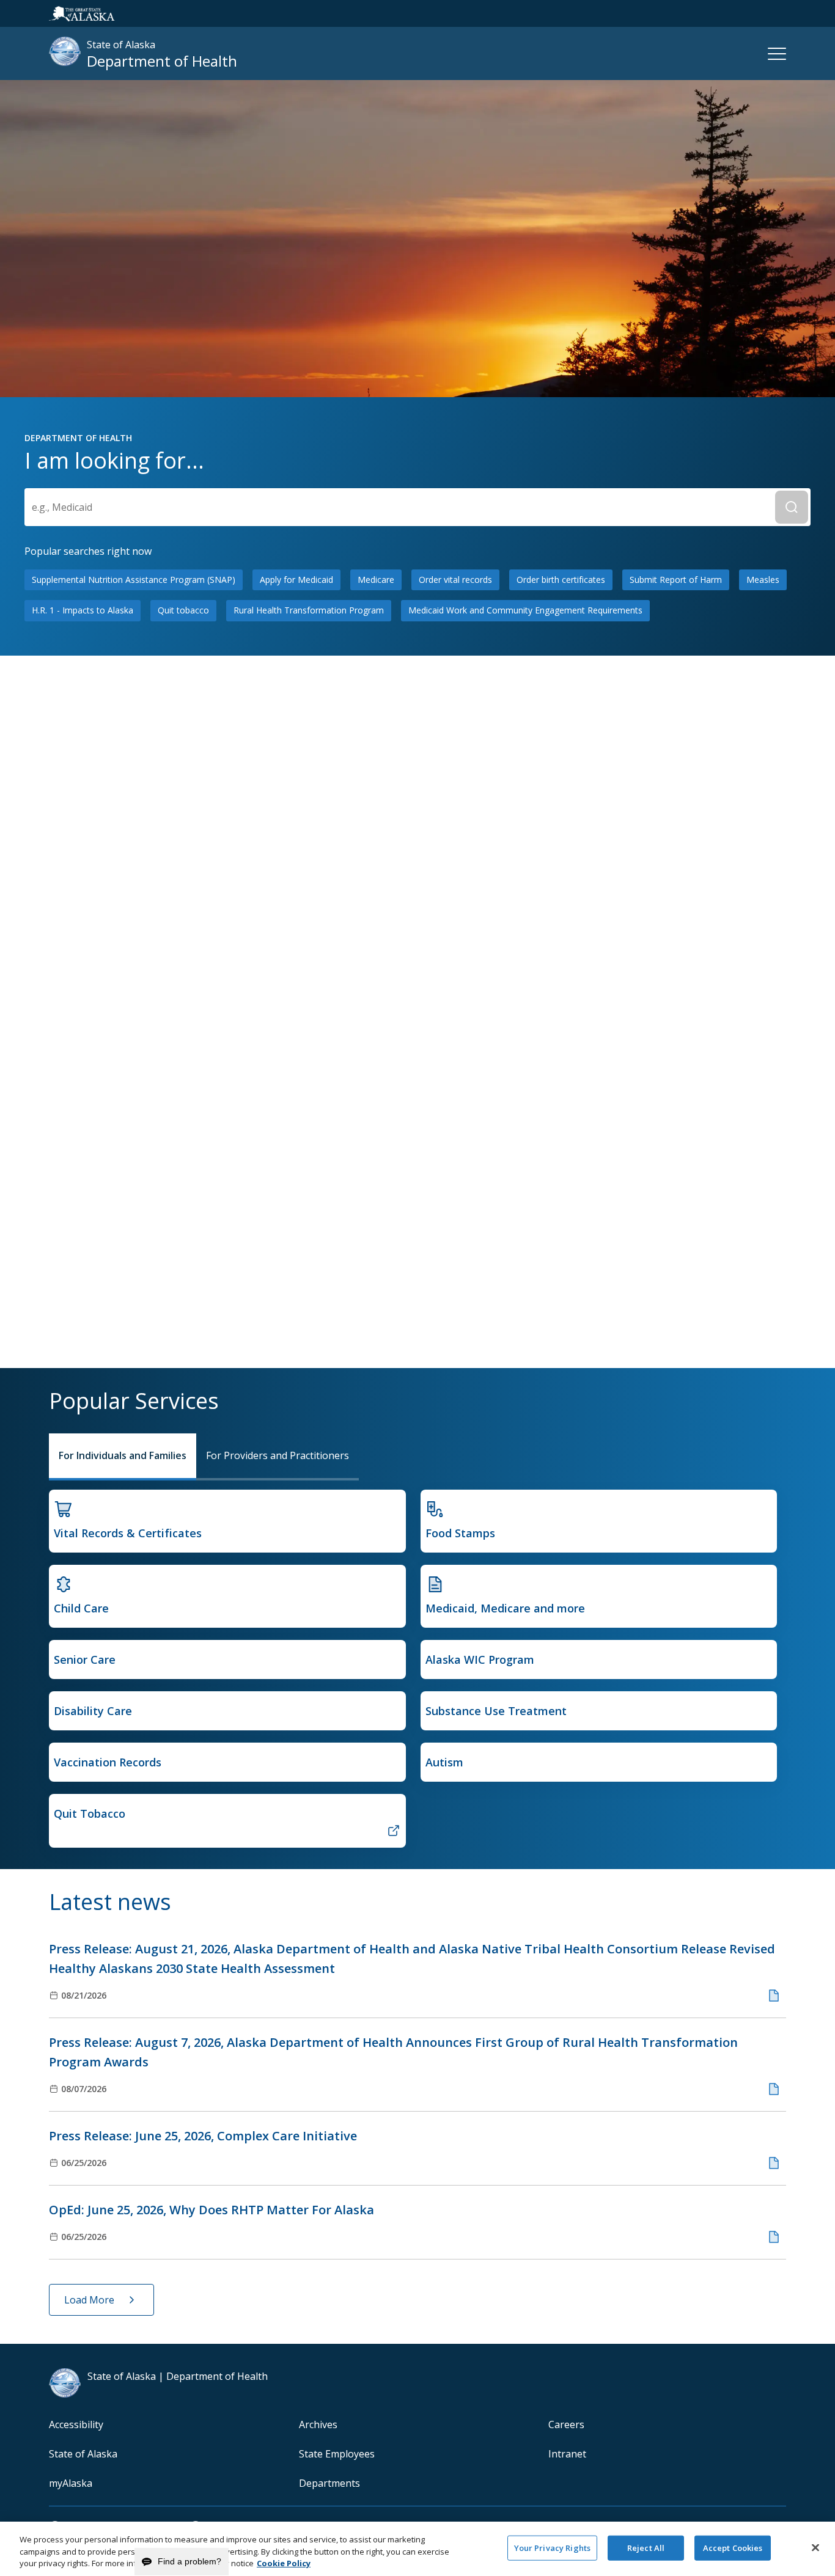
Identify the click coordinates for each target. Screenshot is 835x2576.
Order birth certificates (561, 580)
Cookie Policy (284, 2563)
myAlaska (71, 2483)
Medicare (376, 580)
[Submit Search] (792, 507)
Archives (318, 2424)
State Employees (337, 2454)
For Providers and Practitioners (278, 1455)
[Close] (815, 2547)
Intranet (567, 2454)
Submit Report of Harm (676, 580)
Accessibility (76, 2424)
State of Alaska (83, 2454)
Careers (566, 2424)
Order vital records (455, 580)
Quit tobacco (183, 610)
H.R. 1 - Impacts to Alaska (83, 610)
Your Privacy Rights (552, 2547)
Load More (89, 2300)
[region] (417, 2549)
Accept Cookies (733, 2547)
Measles (763, 580)
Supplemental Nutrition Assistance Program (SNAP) (134, 580)
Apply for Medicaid (296, 580)
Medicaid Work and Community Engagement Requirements (525, 610)
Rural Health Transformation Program (309, 610)
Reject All (646, 2547)
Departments (329, 2483)
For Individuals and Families (123, 1455)
